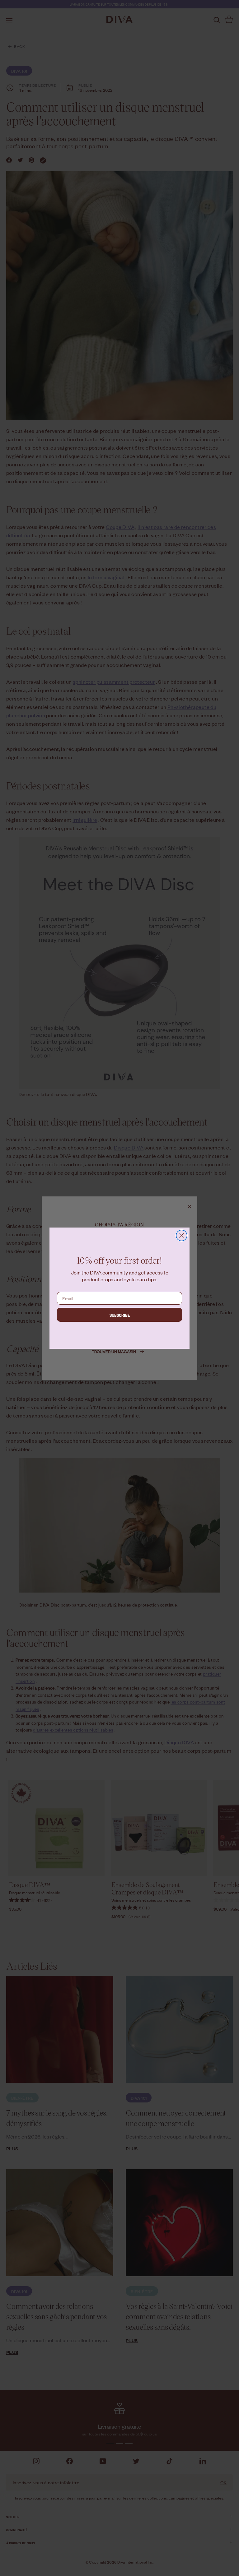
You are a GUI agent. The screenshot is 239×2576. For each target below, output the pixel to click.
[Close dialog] (182, 1235)
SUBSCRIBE (120, 1315)
